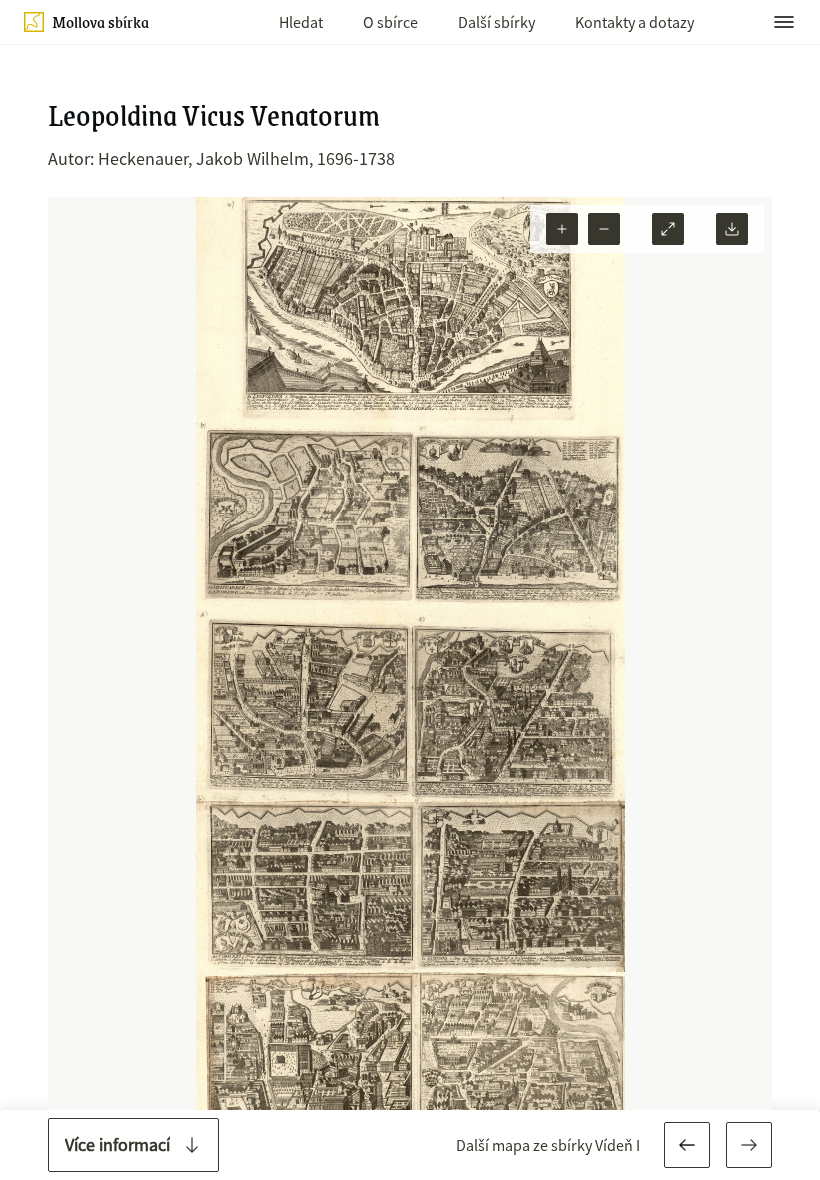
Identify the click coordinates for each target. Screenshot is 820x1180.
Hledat (301, 22)
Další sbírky (496, 22)
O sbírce (390, 22)
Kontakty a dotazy (634, 22)
